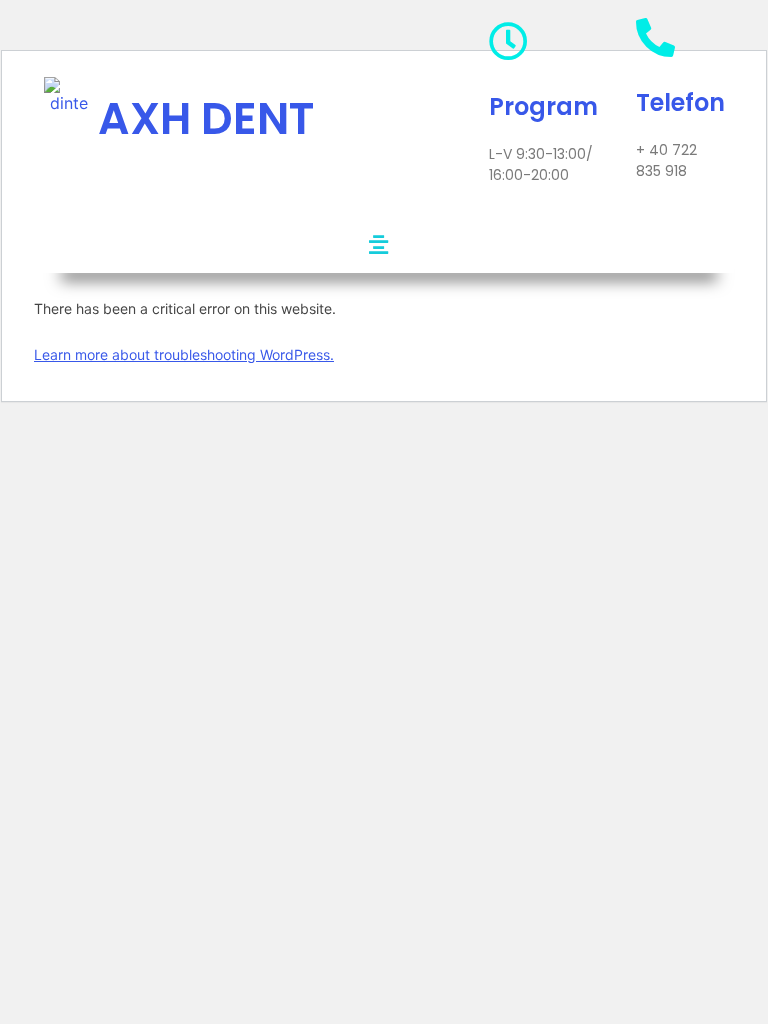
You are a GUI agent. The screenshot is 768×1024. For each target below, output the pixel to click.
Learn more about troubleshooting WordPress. (184, 354)
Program (543, 106)
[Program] (508, 41)
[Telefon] (655, 37)
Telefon (680, 102)
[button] (378, 244)
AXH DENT (206, 118)
